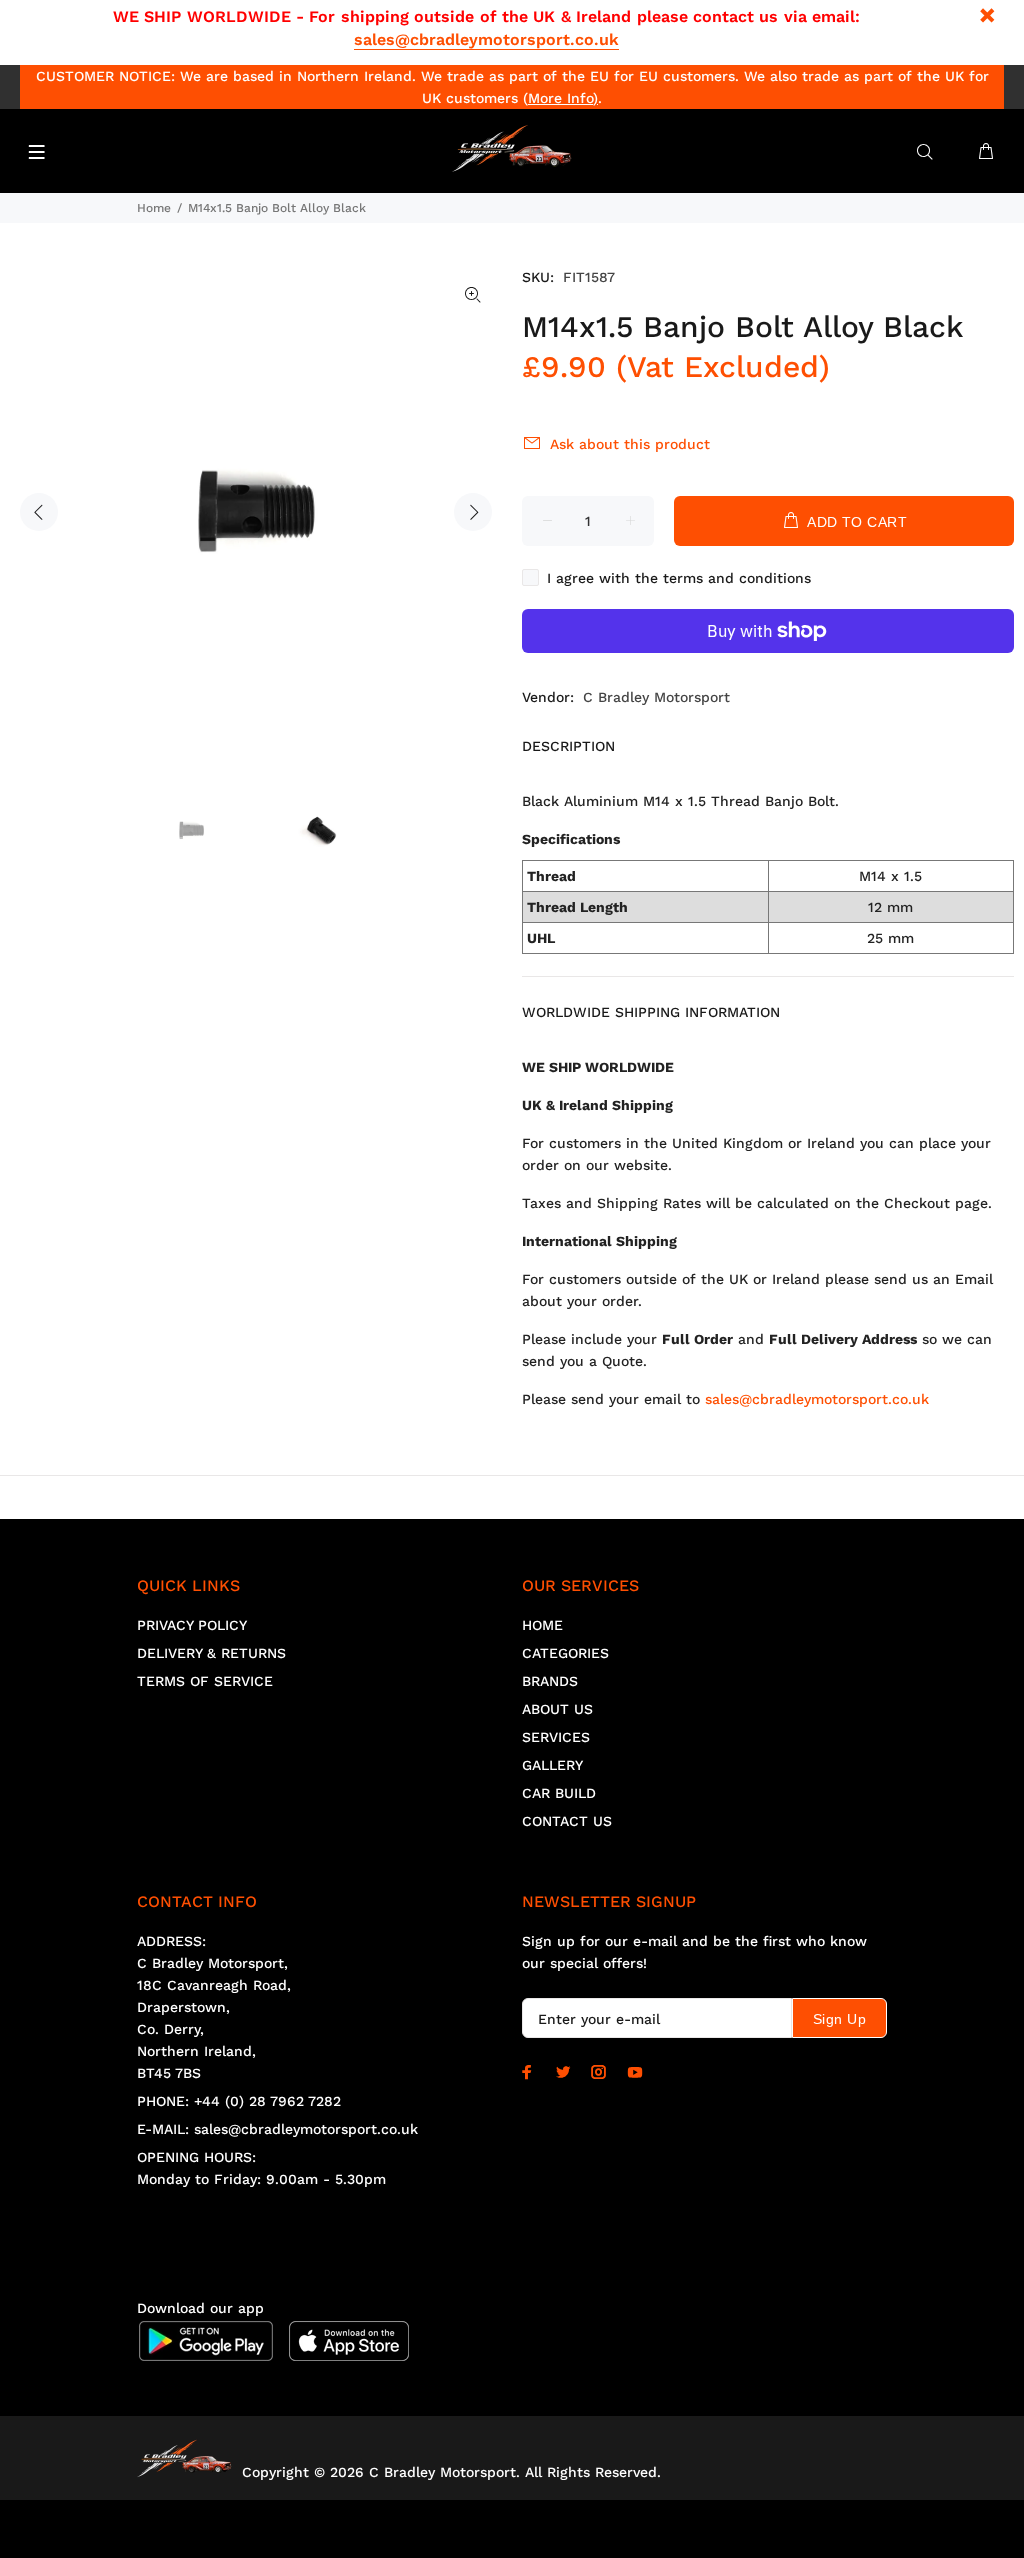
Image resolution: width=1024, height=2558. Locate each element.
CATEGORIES (565, 1653)
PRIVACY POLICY (192, 1625)
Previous (39, 512)
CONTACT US (567, 1821)
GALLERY (552, 1765)
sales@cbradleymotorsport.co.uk (486, 39)
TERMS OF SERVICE (205, 1681)
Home (154, 208)
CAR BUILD (559, 1793)
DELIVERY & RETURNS (211, 1653)
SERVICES (556, 1737)
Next (473, 512)
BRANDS (550, 1681)
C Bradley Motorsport (656, 697)
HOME (542, 1625)
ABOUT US (557, 1709)
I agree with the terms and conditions (679, 578)
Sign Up (839, 2019)
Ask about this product (630, 444)
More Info (560, 98)
